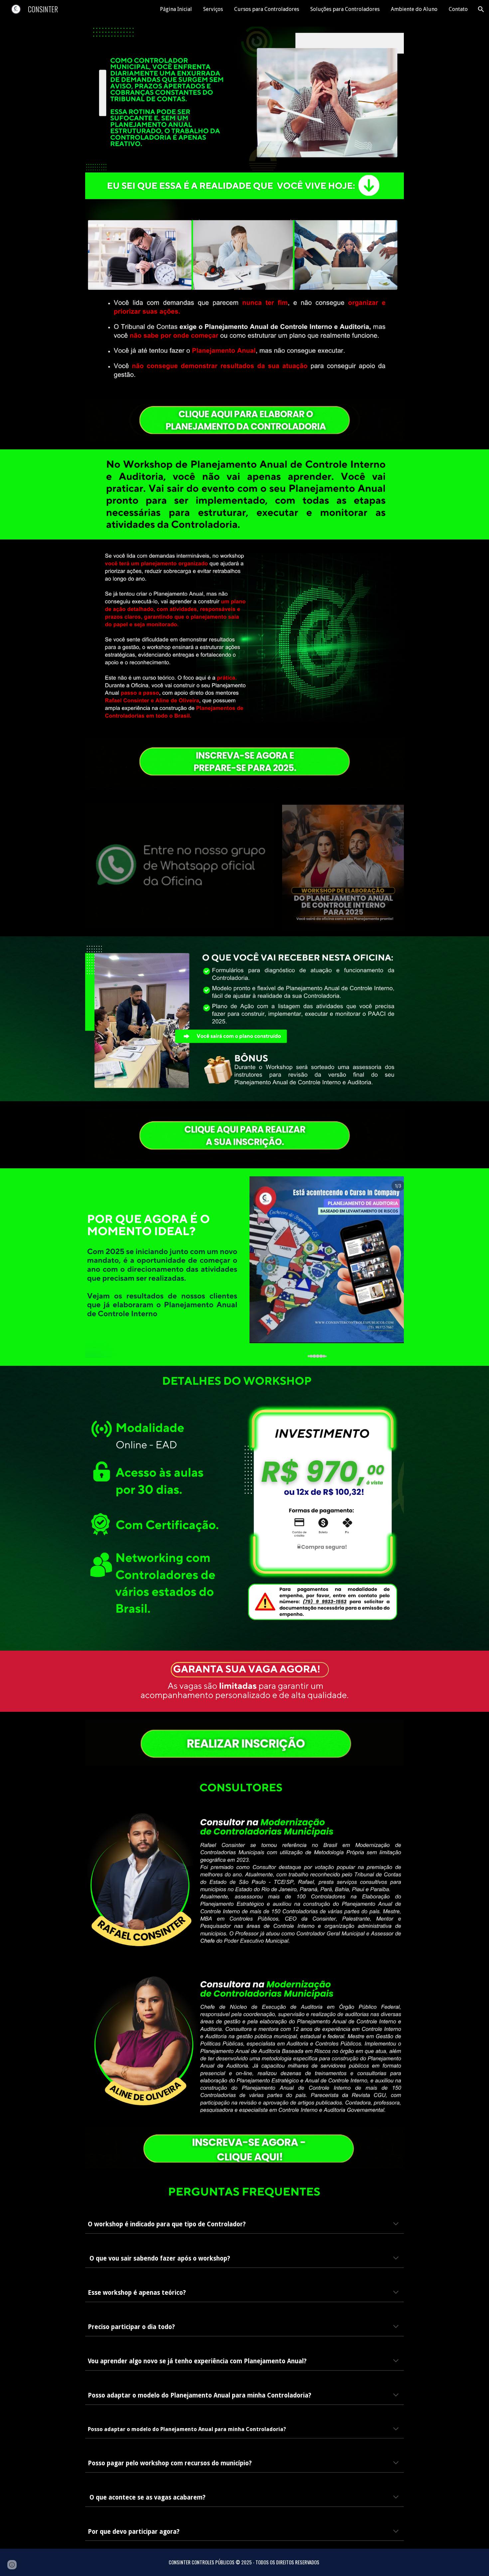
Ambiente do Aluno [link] (414, 9)
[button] (481, 9)
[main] (244, 2224)
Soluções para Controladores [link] (345, 9)
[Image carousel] (327, 1267)
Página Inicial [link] (176, 9)
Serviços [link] (213, 9)
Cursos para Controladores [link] (267, 9)
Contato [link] (458, 9)
